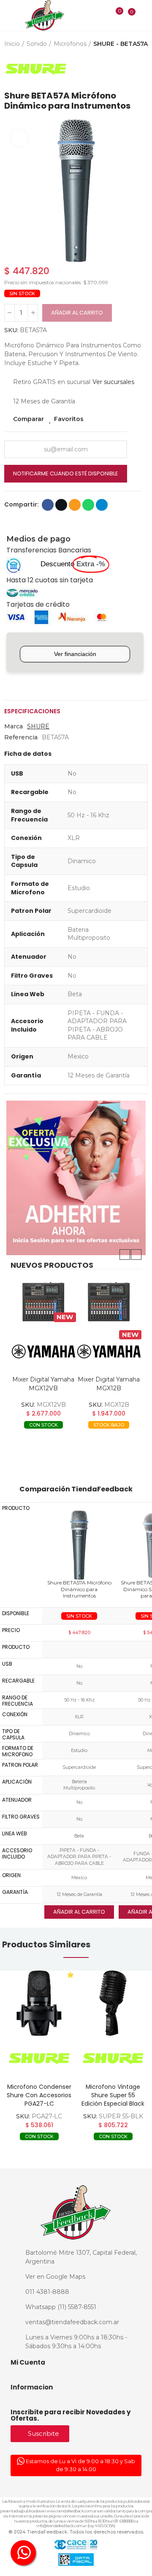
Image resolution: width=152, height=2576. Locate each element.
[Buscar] (102, 15)
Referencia (21, 737)
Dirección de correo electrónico (75, 505)
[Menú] (9, 16)
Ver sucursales (113, 382)
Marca (14, 726)
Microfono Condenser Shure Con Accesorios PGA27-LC (39, 2095)
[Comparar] (114, 16)
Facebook (48, 505)
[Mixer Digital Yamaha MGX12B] (109, 1302)
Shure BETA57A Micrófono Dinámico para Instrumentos (79, 1589)
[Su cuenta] (144, 15)
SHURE (38, 726)
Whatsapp (88, 505)
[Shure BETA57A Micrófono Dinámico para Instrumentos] (79, 1545)
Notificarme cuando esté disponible (66, 473)
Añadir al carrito (77, 313)
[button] (13, 191)
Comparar (28, 419)
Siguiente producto (141, 69)
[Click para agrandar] (19, 138)
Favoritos (69, 419)
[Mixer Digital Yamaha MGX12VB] (43, 1302)
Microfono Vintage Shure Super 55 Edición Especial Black (113, 2095)
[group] (39, 2003)
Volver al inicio (131, 69)
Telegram (102, 505)
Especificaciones (32, 711)
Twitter (61, 505)
